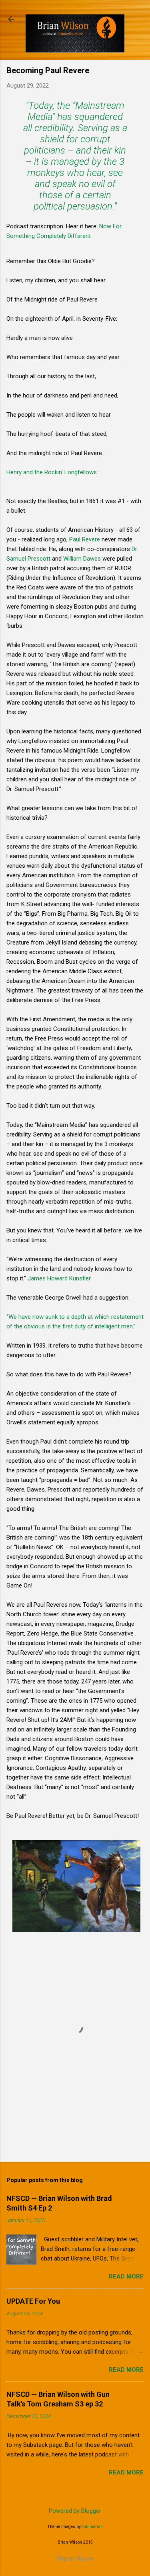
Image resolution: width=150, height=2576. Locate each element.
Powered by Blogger (75, 2511)
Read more (126, 2276)
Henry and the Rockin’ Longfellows (52, 472)
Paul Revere (85, 539)
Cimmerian (92, 2527)
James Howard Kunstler (59, 1278)
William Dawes (82, 559)
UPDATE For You (33, 2301)
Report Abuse (75, 2558)
